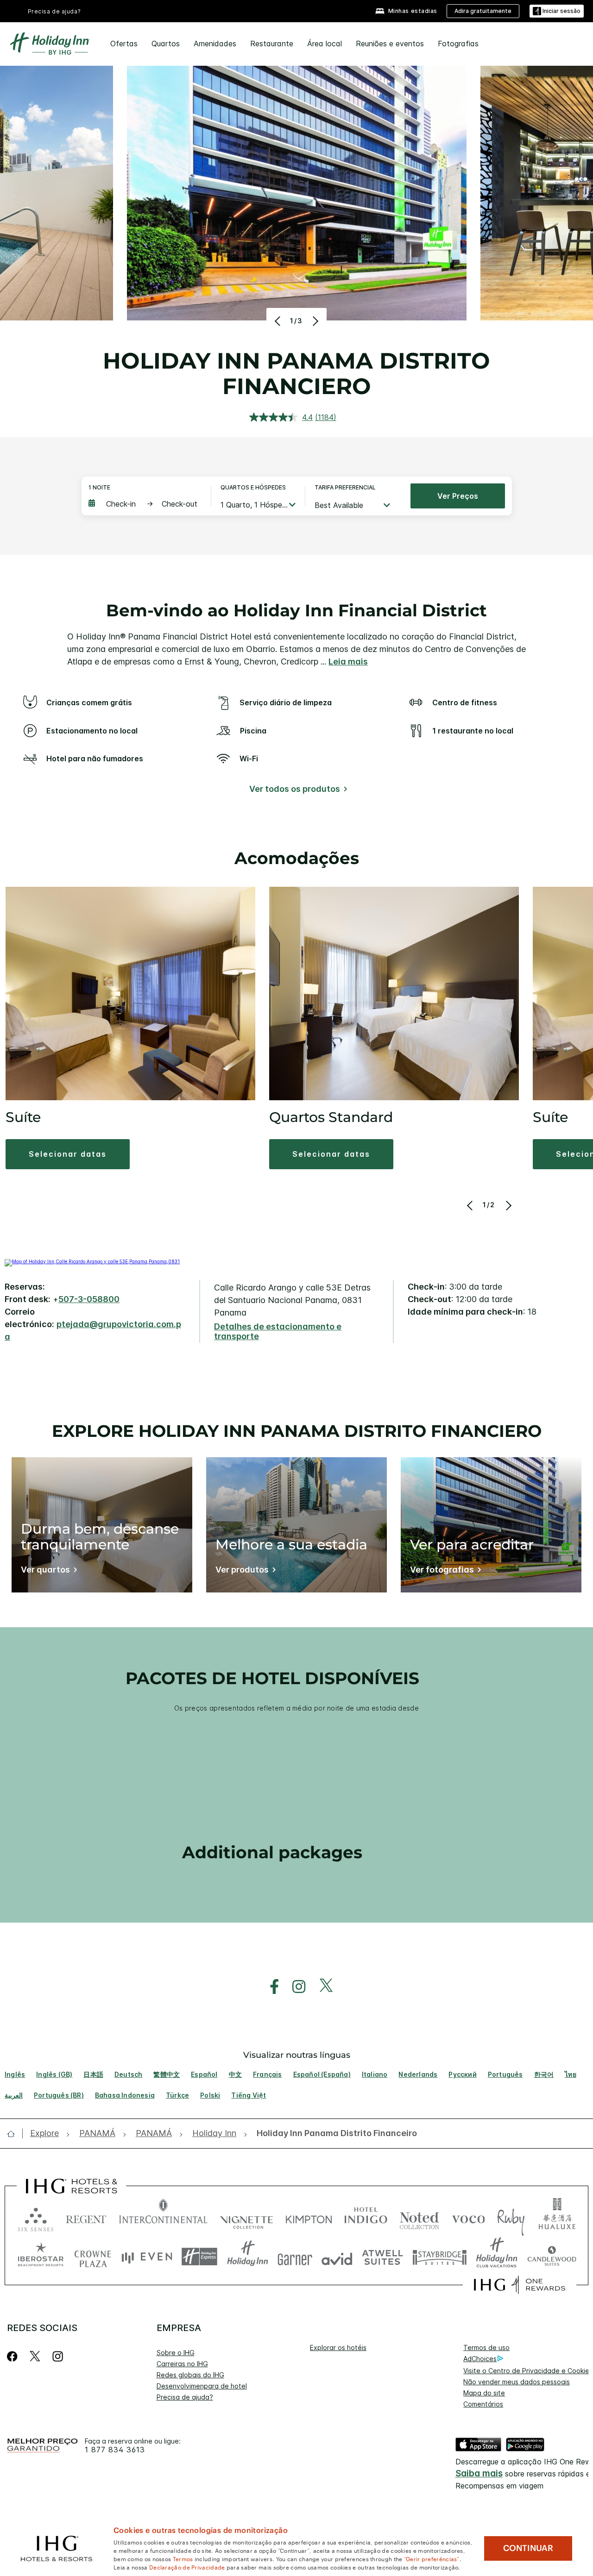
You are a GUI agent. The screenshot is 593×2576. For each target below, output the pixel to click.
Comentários (483, 2404)
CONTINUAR (528, 2548)
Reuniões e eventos (390, 44)
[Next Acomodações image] (508, 1205)
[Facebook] (14, 2356)
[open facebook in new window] (270, 1987)
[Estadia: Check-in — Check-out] (145, 504)
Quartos (166, 44)
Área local (325, 44)
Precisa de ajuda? (54, 11)
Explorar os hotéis (338, 2347)
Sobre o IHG (176, 2353)
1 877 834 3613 (115, 2450)
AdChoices (480, 2359)
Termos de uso (486, 2347)
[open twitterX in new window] (321, 1987)
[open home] (15, 2134)
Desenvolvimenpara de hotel (202, 2386)
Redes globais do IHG (190, 2375)
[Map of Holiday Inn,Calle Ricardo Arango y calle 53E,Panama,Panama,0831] (92, 1261)
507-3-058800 (89, 1299)
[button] (557, 11)
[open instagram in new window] (294, 1987)
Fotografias (458, 44)
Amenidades (215, 44)
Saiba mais (479, 2473)
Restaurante (272, 44)
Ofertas (124, 44)
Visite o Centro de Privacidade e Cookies (528, 2371)
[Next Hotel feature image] (314, 321)
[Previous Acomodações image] (471, 1205)
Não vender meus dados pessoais (517, 2382)
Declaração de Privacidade (187, 2567)
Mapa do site (484, 2393)
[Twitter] (35, 2356)
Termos (183, 2558)
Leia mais (348, 661)
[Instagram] (58, 2356)
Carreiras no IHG (182, 2364)
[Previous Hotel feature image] (279, 321)
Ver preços (458, 496)
